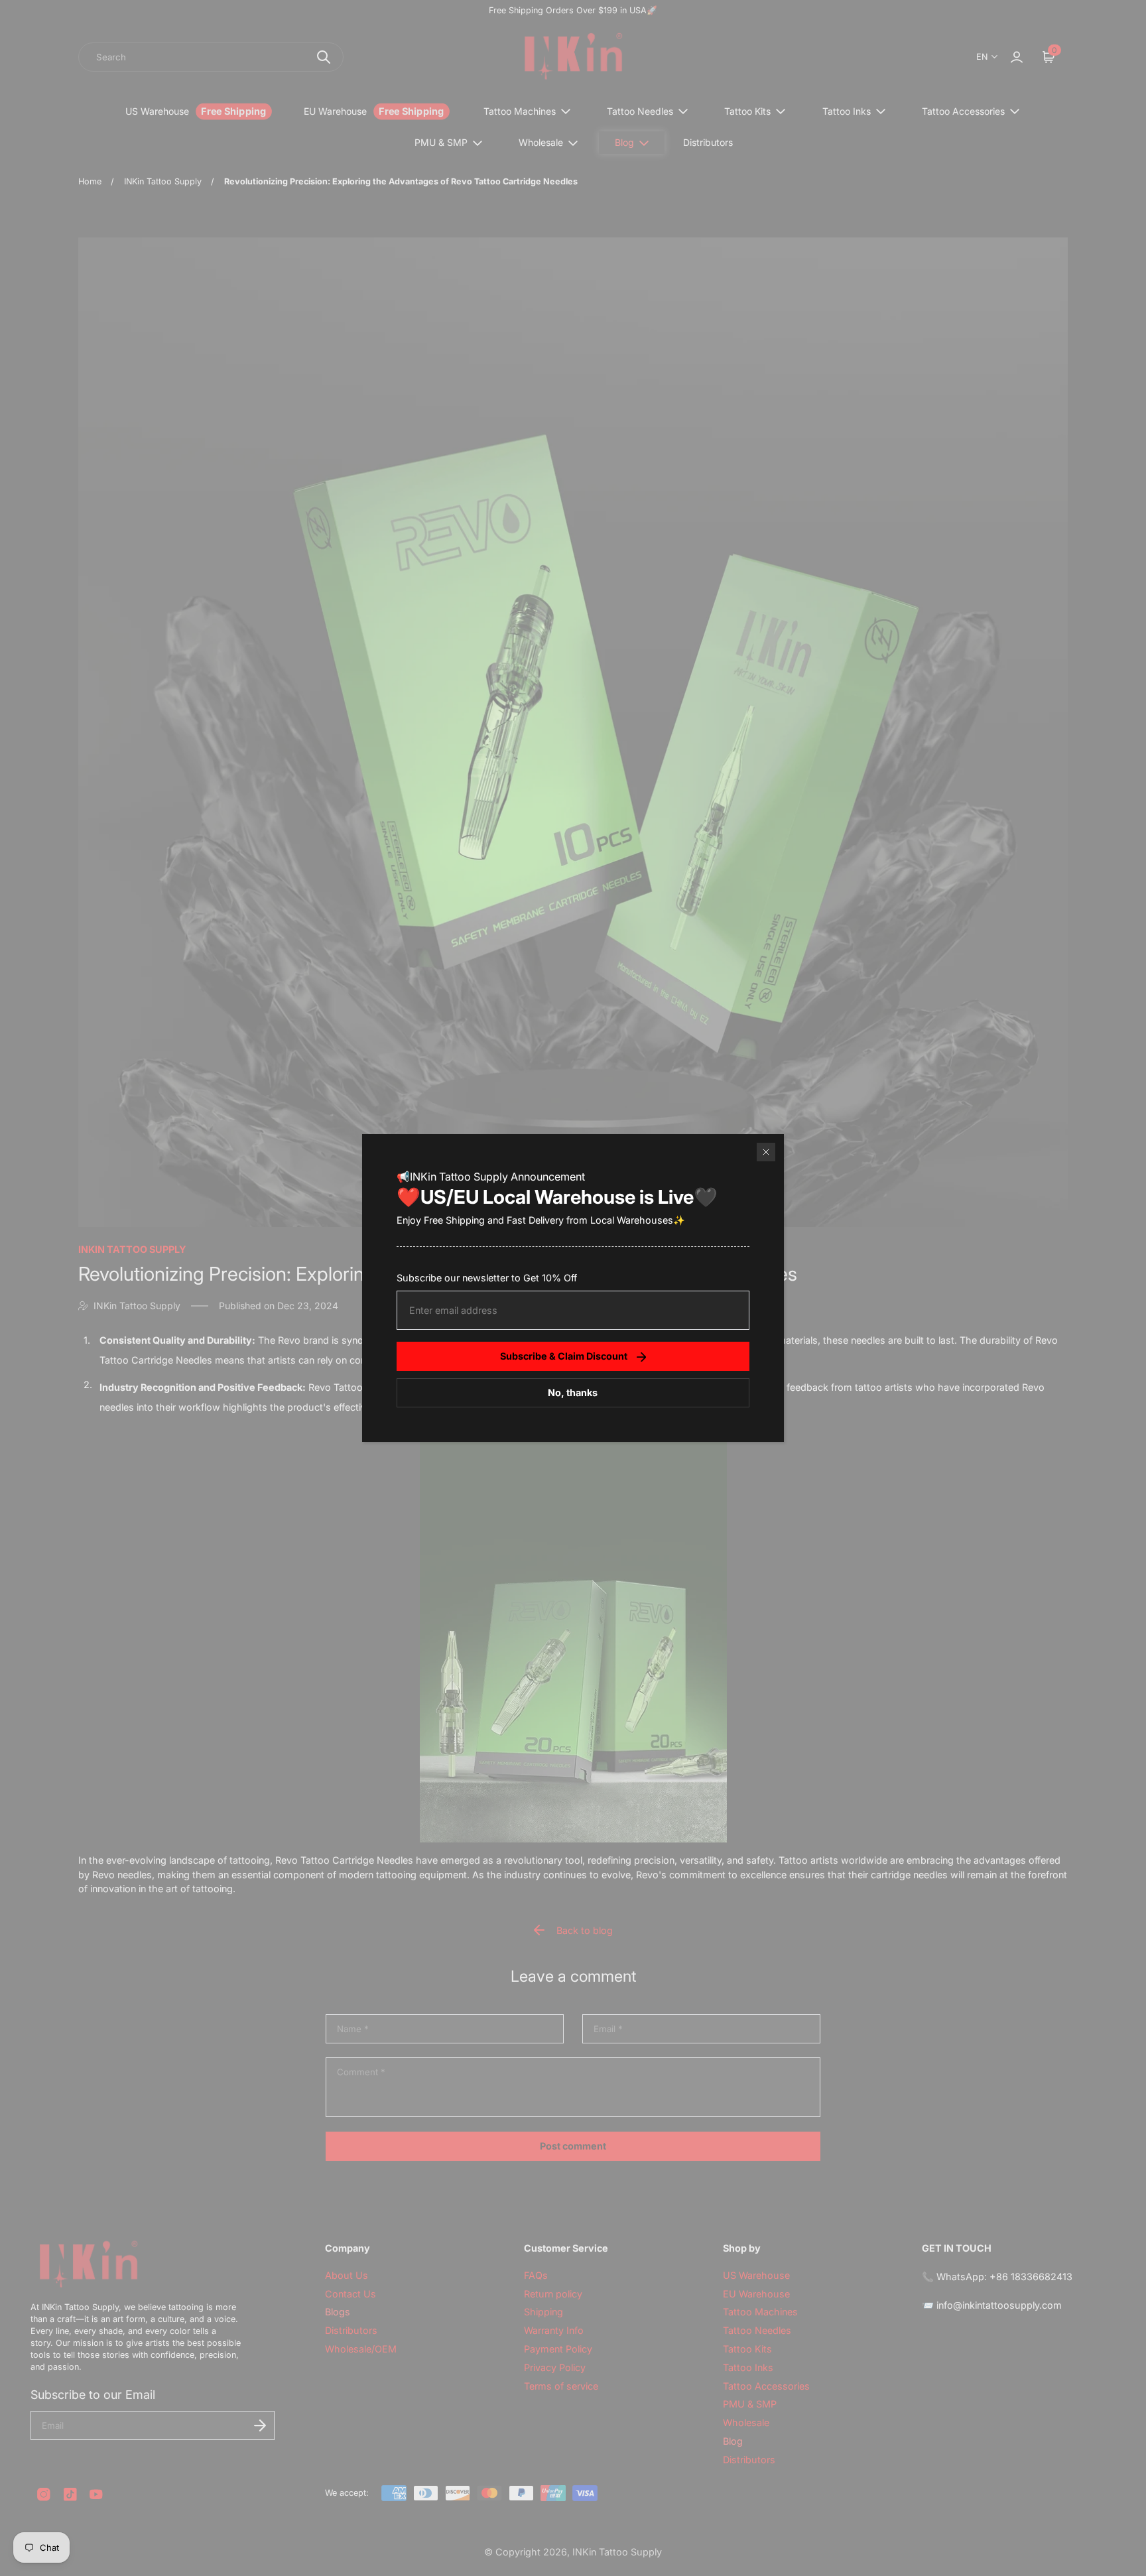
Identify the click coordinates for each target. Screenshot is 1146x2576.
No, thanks (573, 1392)
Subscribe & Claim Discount (564, 1356)
